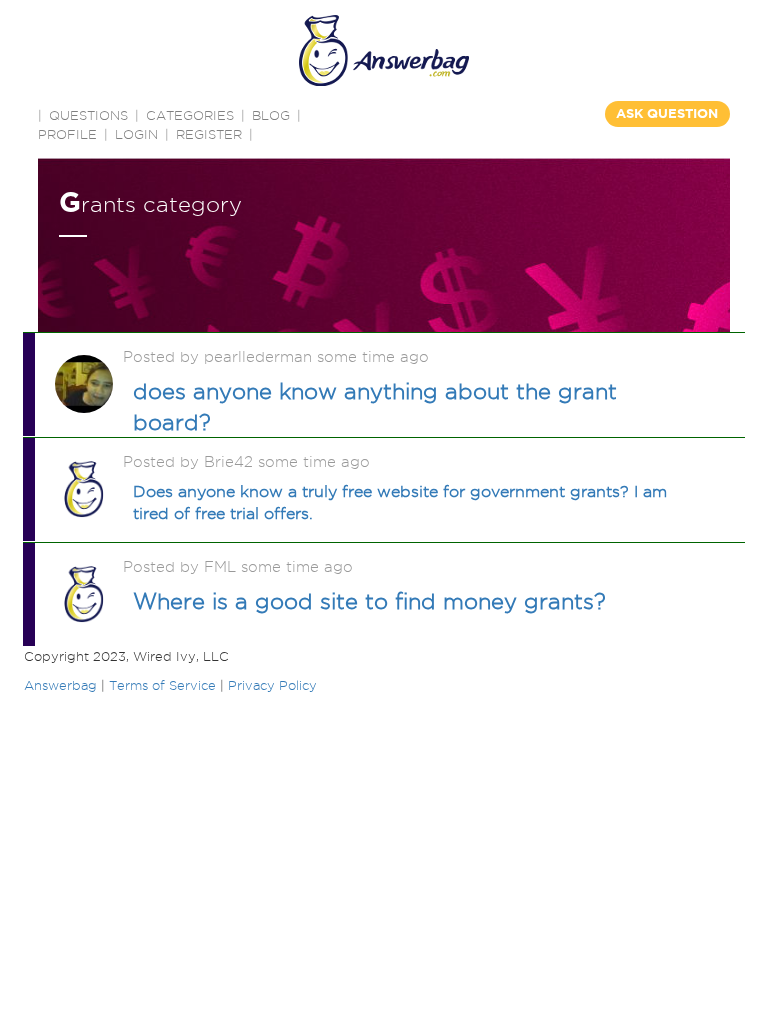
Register (209, 134)
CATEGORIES (190, 115)
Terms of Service (162, 685)
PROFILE (67, 134)
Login (136, 134)
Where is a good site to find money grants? (369, 601)
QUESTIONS (88, 115)
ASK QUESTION (667, 113)
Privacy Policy (272, 685)
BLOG (271, 115)
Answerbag (60, 685)
